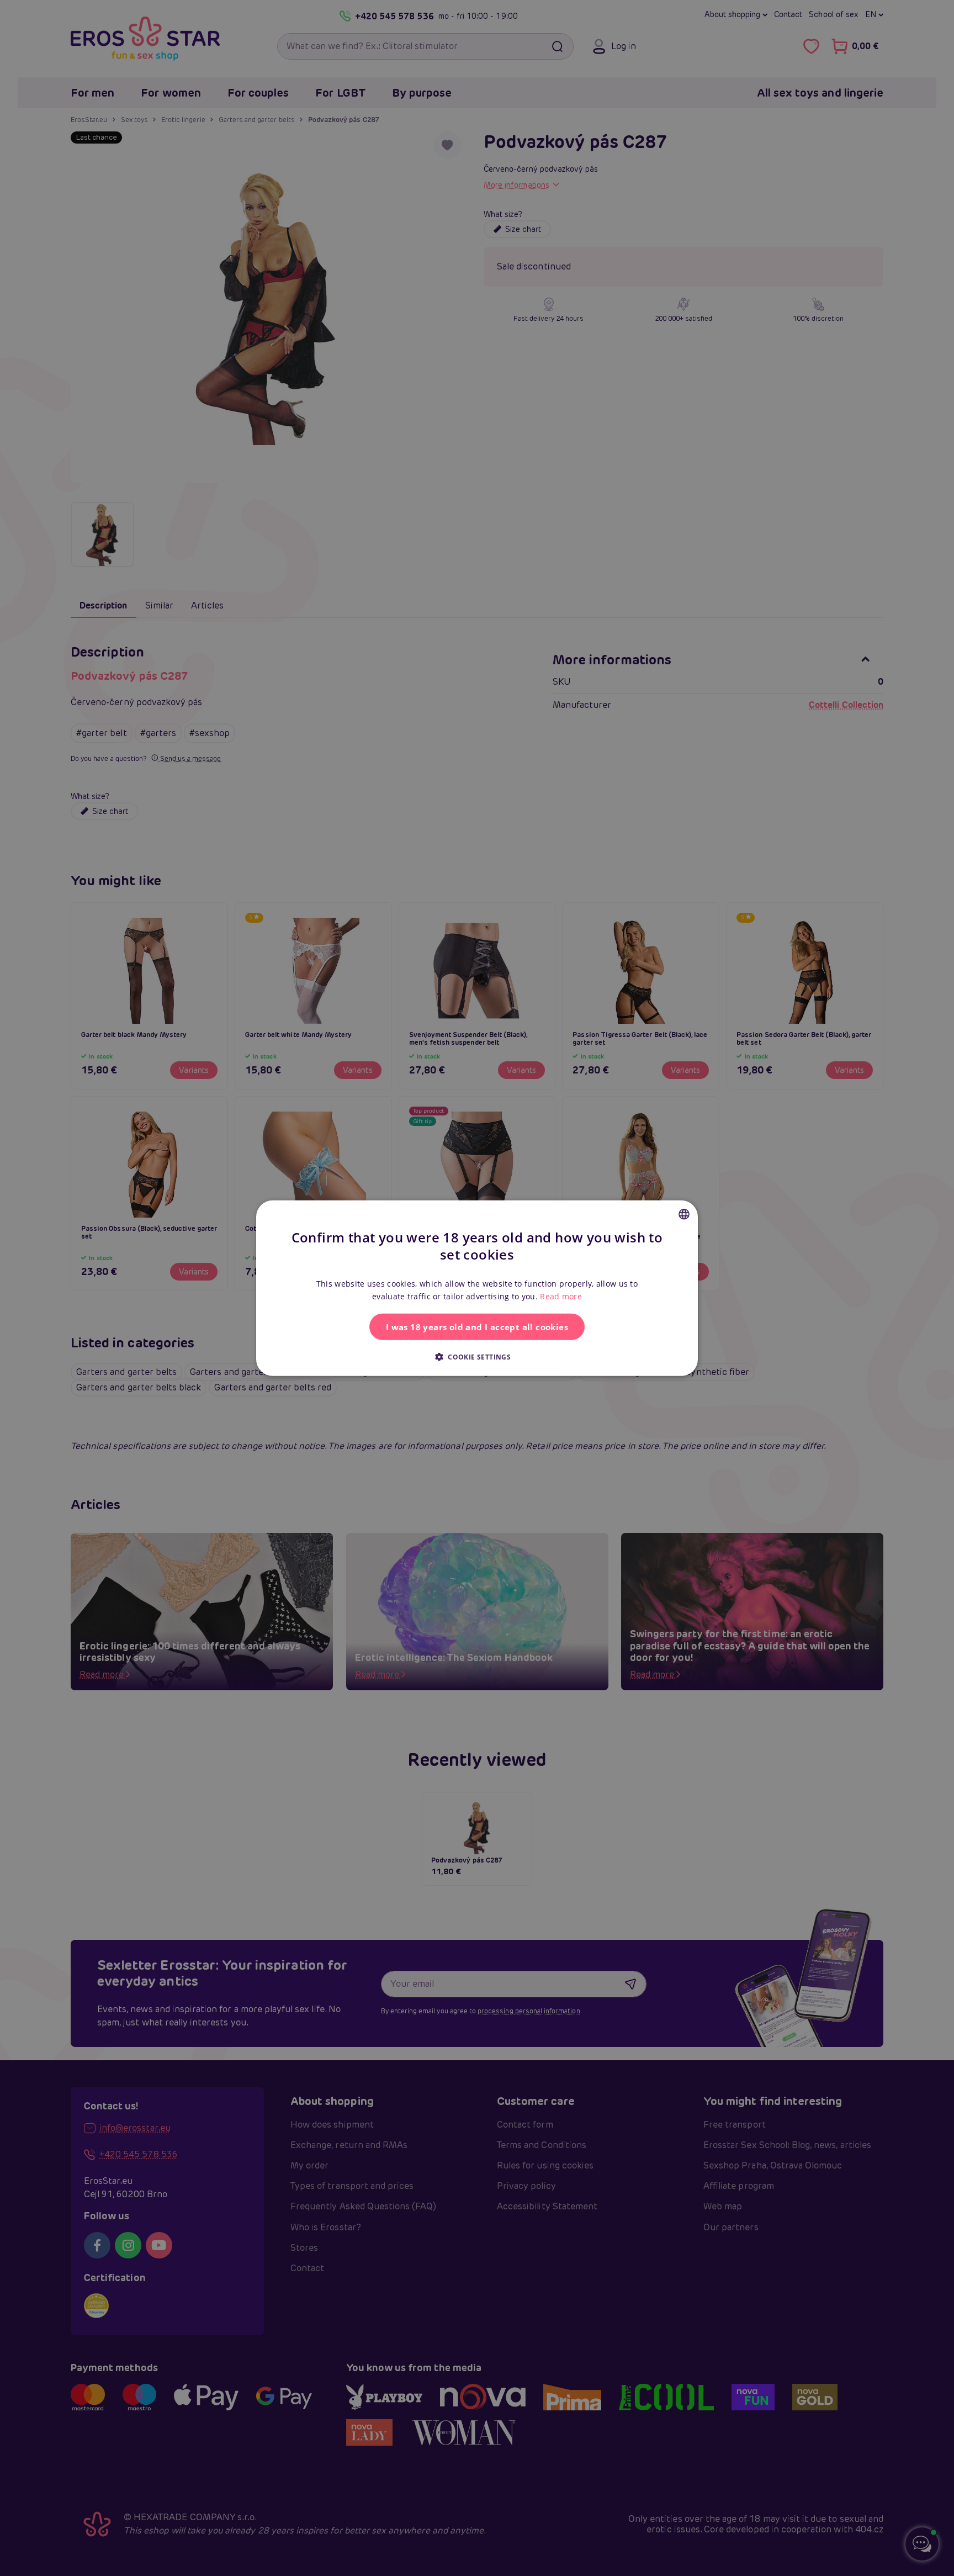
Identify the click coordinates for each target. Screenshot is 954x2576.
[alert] (477, 1288)
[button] (477, 1357)
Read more (561, 1296)
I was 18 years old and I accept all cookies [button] (477, 1327)
